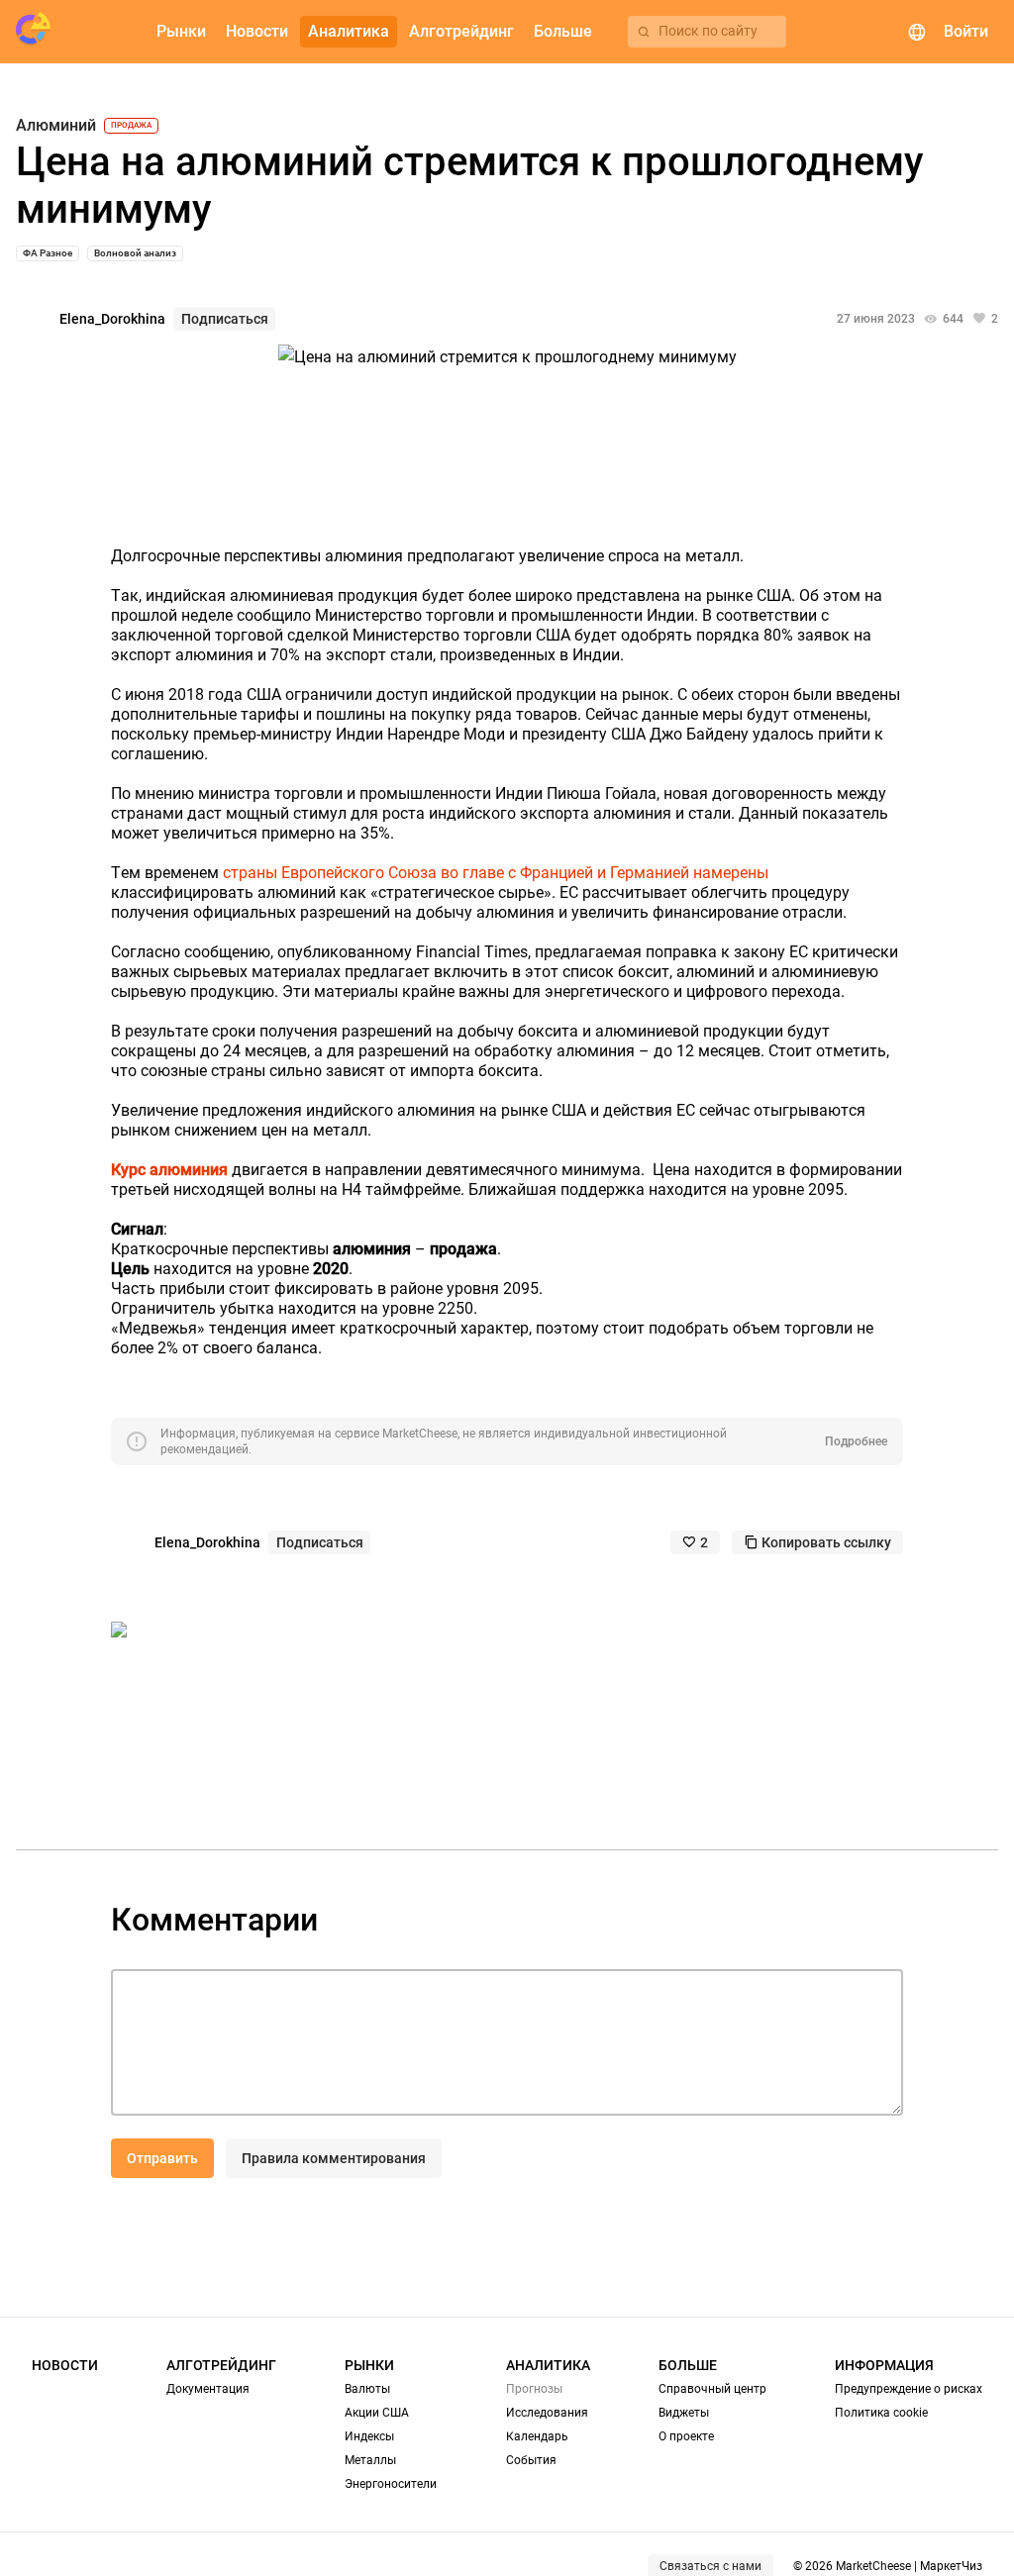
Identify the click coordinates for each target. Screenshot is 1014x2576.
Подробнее (856, 1441)
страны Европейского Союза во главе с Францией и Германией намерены (496, 873)
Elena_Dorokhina (112, 319)
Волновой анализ (135, 253)
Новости (65, 2365)
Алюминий (56, 126)
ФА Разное (48, 253)
